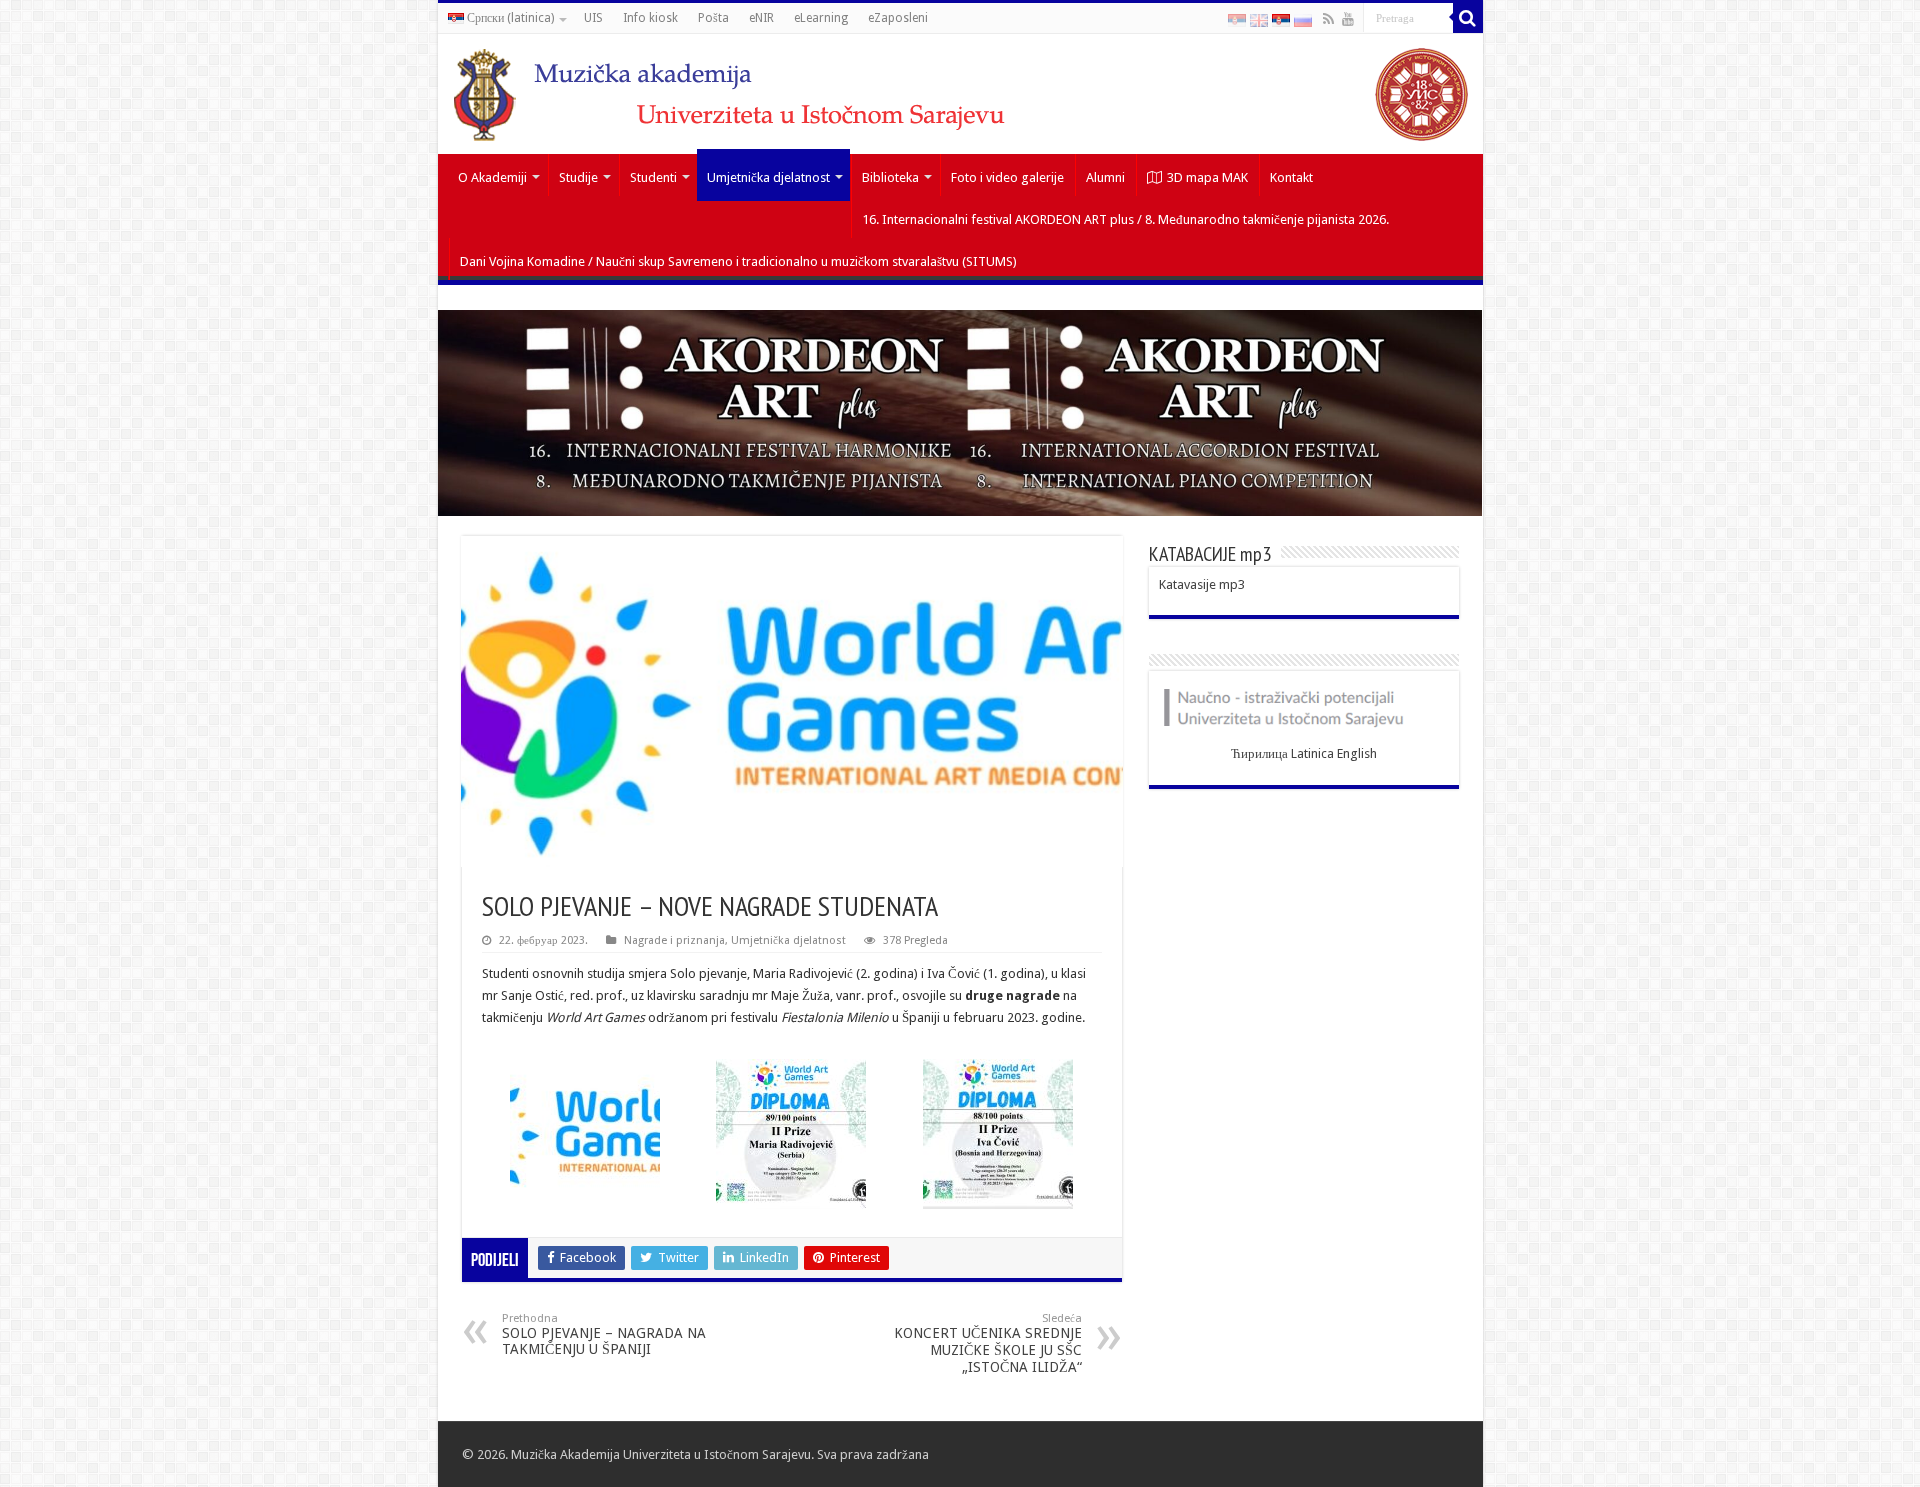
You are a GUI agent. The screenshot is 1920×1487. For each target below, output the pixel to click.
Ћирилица (1259, 753)
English (1357, 753)
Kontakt (1291, 177)
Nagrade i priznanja (674, 940)
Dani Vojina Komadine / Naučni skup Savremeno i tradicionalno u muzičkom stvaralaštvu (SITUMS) (738, 261)
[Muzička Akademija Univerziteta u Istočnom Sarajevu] (960, 94)
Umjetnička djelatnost (768, 177)
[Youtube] (1348, 19)
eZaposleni (898, 18)
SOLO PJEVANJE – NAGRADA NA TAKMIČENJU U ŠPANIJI (604, 1334)
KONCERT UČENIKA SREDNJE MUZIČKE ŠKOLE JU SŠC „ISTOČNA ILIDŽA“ (988, 1343)
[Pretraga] (1468, 18)
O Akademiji (492, 177)
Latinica (1312, 753)
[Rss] (1328, 19)
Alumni (1105, 177)
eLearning (821, 18)
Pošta (713, 18)
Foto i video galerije (1007, 177)
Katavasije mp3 (1202, 584)
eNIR (761, 18)
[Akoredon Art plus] (960, 412)
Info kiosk (650, 18)
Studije (578, 177)
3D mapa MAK (1207, 177)
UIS (593, 18)
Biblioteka (890, 177)
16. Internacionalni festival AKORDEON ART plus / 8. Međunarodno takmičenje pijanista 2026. (1125, 219)
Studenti (653, 177)
